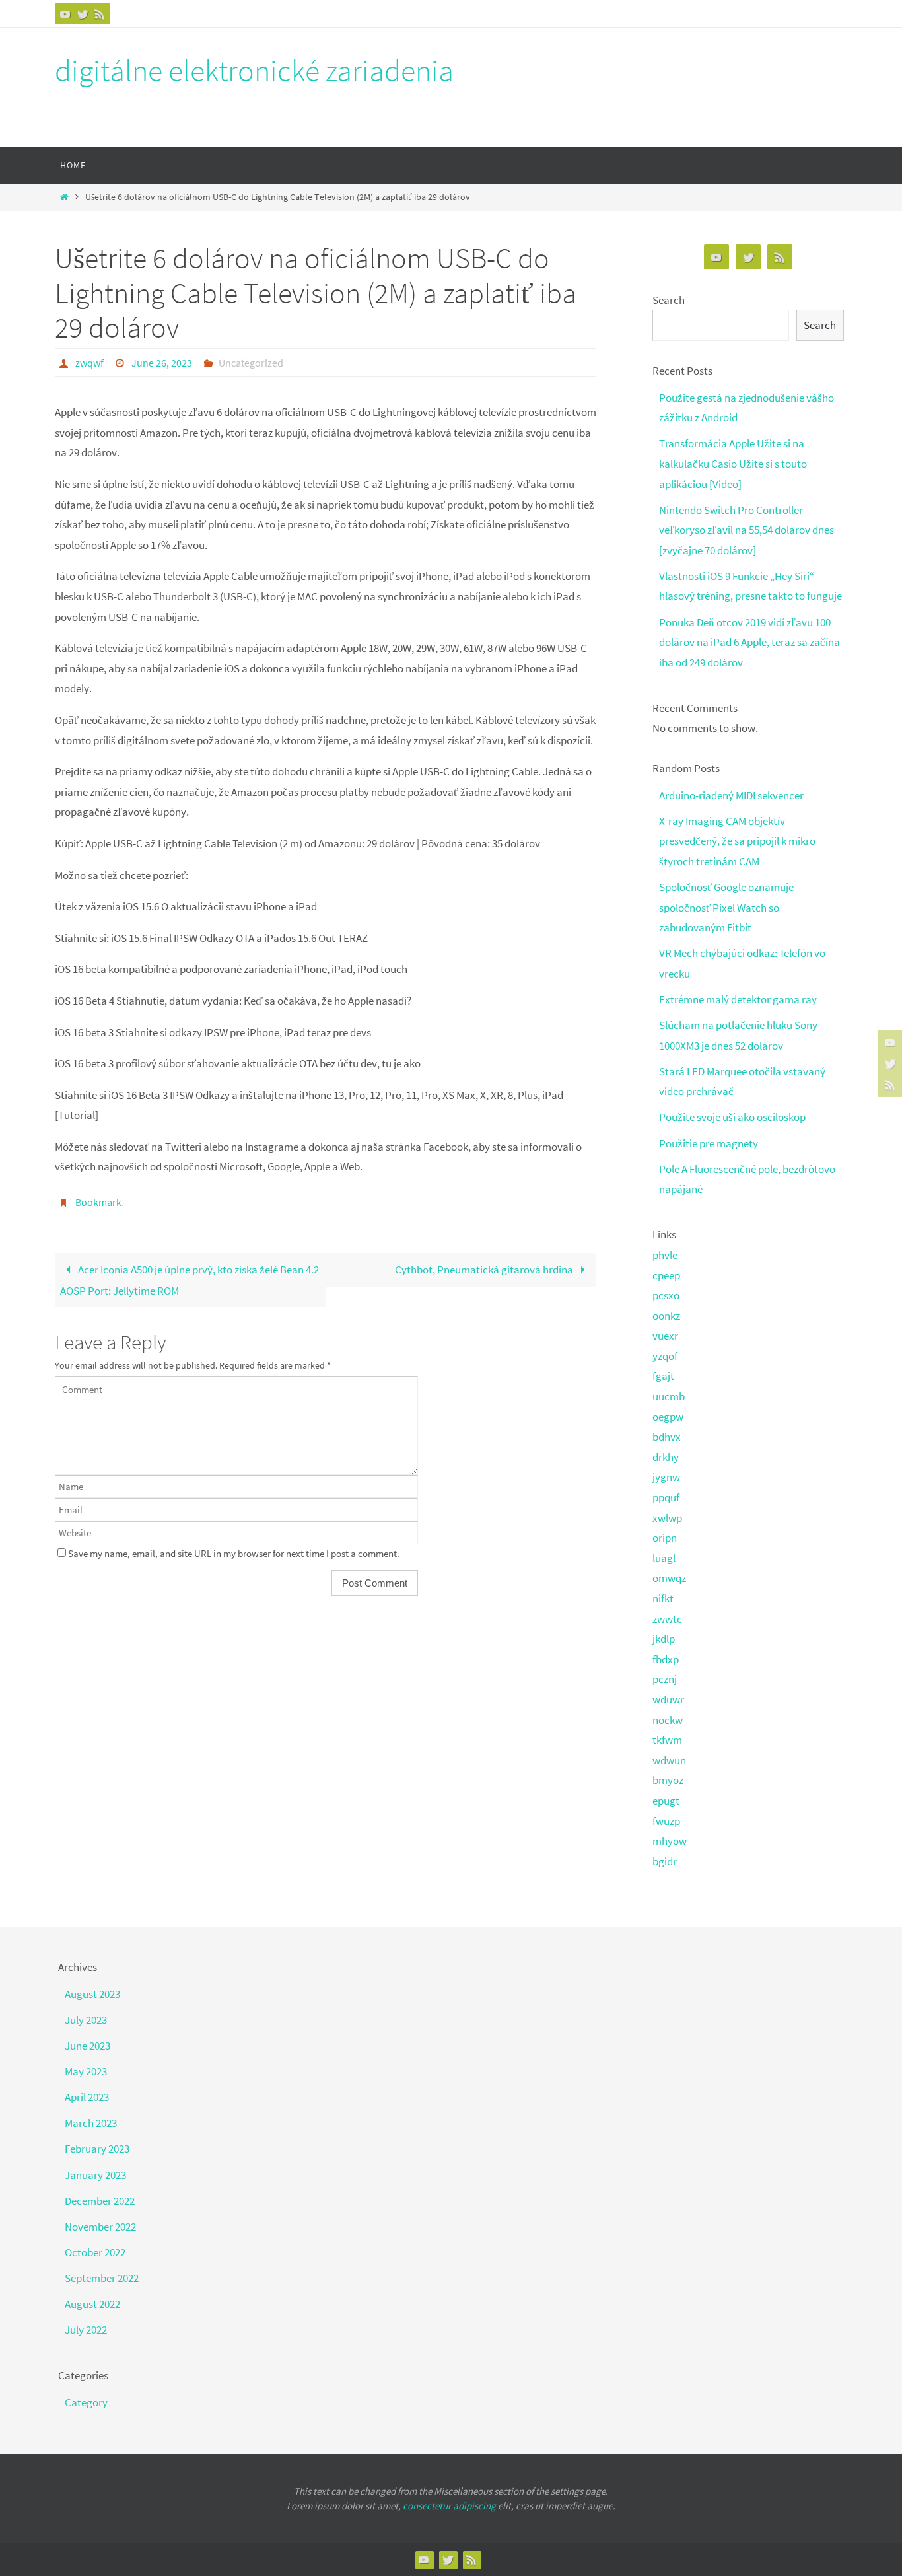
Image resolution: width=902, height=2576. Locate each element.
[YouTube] (65, 14)
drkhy (666, 1457)
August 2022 (92, 2304)
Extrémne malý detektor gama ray (738, 999)
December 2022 (100, 2201)
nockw (668, 1720)
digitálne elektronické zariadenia (254, 71)
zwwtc (667, 1619)
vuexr (665, 1336)
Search (669, 300)
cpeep (666, 1275)
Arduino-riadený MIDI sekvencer (731, 795)
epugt (666, 1801)
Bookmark (98, 1202)
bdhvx (667, 1437)
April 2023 (87, 2097)
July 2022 (86, 2330)
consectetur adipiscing (449, 2506)
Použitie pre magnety (709, 1143)
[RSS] (100, 14)
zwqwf (89, 363)
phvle (665, 1255)
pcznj (665, 1679)
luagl (664, 1558)
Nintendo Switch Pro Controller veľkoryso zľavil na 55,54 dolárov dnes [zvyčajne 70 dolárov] (746, 530)
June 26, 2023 (162, 363)
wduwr (668, 1699)
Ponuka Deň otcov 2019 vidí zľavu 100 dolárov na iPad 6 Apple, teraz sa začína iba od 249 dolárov (749, 642)
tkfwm (667, 1740)
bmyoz (668, 1780)
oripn (665, 1538)
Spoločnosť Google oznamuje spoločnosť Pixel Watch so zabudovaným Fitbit (726, 907)
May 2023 (86, 2071)
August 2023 (92, 1994)
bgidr (665, 1861)
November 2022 (100, 2227)
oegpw (668, 1417)
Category (86, 2402)
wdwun (669, 1760)
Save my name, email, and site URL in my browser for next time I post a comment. (234, 1553)
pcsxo (666, 1295)
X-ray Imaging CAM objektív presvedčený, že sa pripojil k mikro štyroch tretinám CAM (737, 841)
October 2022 (95, 2252)
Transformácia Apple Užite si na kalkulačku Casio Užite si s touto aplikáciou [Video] (733, 463)
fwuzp (666, 1821)
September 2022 (102, 2278)
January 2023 (95, 2175)
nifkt (663, 1598)
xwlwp (667, 1518)
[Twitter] (83, 14)
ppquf (666, 1497)
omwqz (669, 1578)
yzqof (665, 1356)
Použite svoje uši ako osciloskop (732, 1117)
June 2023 (87, 2046)
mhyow (670, 1841)
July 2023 (86, 2020)
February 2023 (97, 2149)
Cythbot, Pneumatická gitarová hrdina (485, 1270)
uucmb (669, 1396)
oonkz (666, 1316)
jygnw (666, 1477)
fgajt (663, 1376)
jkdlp (664, 1639)
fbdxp (666, 1659)
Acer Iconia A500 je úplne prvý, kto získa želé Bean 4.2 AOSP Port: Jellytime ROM (190, 1280)
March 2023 (91, 2123)
